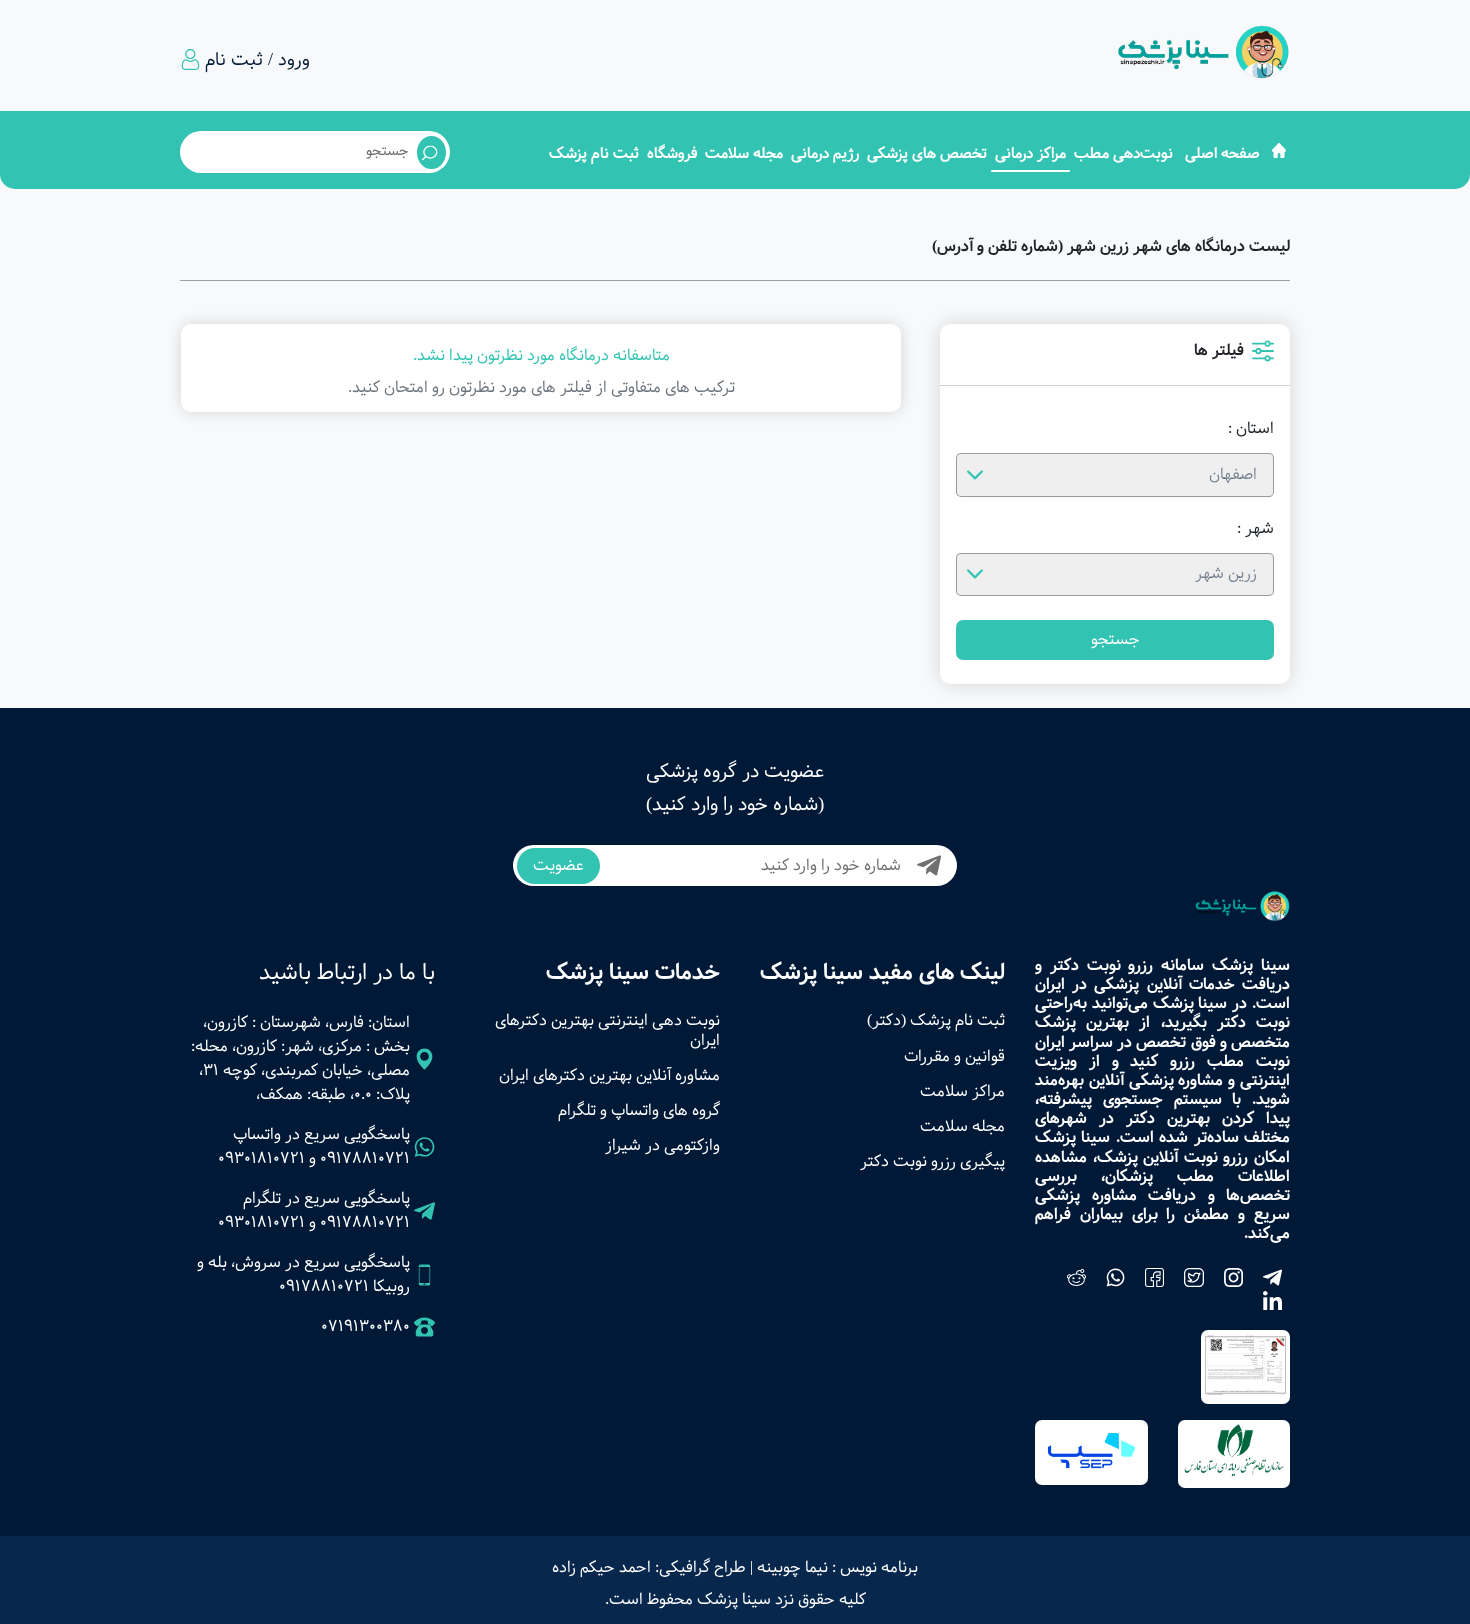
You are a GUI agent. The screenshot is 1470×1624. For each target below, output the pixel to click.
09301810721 (261, 1158)
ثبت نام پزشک (594, 153)
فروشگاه (672, 153)
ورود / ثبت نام (257, 60)
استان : (1251, 429)
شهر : (1255, 529)
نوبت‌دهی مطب (1123, 153)
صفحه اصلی (1222, 153)
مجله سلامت (744, 153)
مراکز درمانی (1030, 153)
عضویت (558, 865)
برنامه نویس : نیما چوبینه (837, 1567)
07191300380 (365, 1327)
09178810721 (365, 1158)
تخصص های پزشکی (927, 153)
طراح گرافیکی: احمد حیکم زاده (649, 1567)
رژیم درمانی (825, 153)
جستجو (1115, 639)
